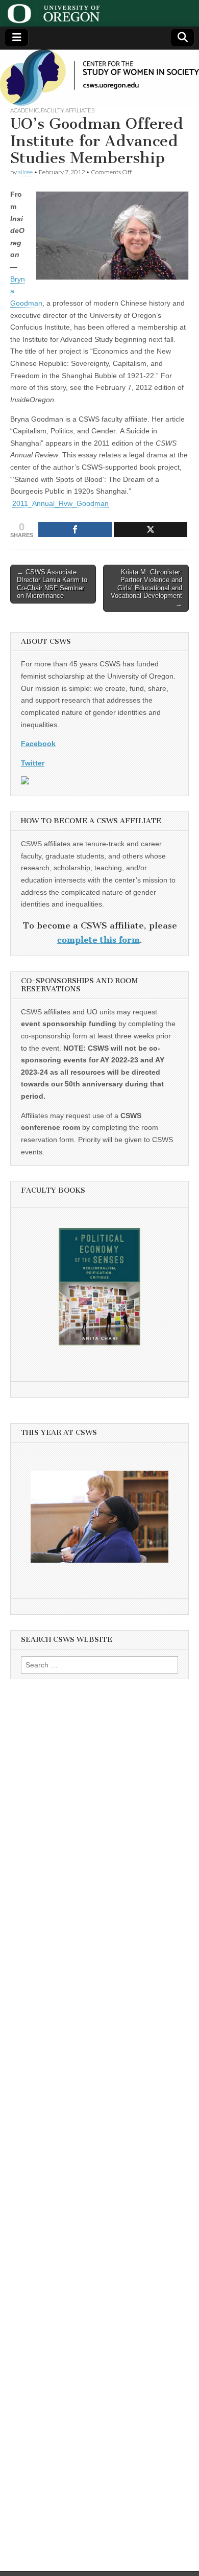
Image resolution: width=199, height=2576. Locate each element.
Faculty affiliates (68, 110)
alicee (25, 172)
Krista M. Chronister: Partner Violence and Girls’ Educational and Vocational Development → (146, 588)
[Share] (75, 530)
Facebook (38, 744)
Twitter (33, 763)
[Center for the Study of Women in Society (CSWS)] (99, 78)
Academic (24, 110)
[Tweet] (151, 530)
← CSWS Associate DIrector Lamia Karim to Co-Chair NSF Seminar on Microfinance (52, 584)
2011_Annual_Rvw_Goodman (60, 503)
